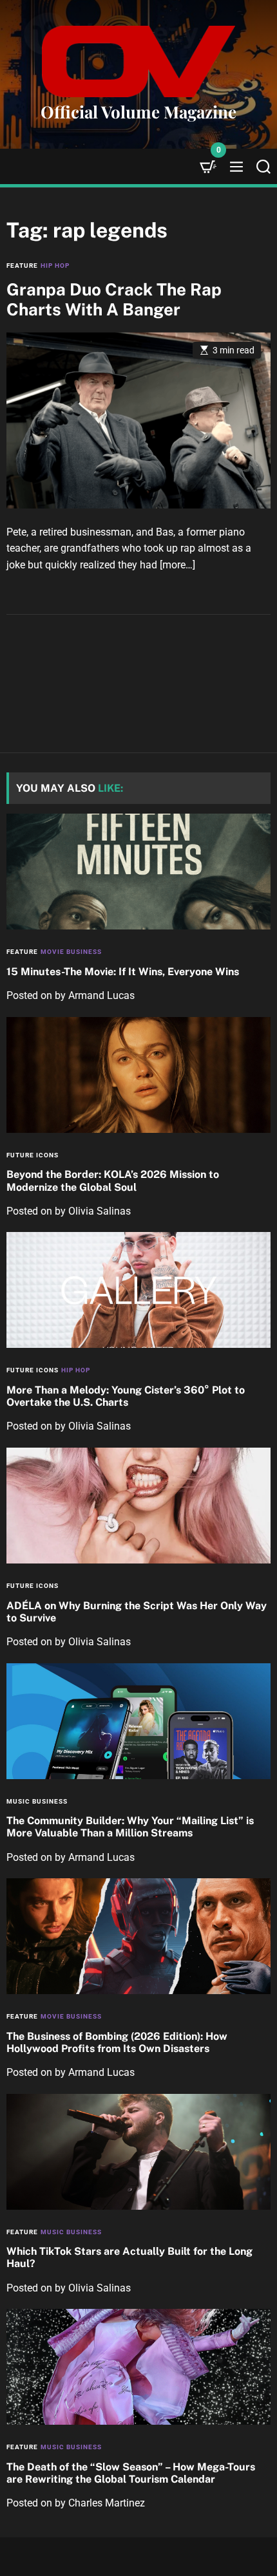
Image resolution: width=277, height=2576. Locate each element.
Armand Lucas (101, 995)
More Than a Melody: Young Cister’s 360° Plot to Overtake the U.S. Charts (126, 1396)
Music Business (37, 1801)
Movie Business (71, 952)
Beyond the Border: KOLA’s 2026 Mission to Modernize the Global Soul (113, 1181)
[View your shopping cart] (208, 166)
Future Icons (33, 1155)
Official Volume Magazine (138, 112)
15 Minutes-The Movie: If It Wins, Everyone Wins (123, 972)
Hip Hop (55, 266)
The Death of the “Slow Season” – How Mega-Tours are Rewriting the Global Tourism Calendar (131, 2473)
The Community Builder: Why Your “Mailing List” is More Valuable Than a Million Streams (130, 1827)
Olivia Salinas (100, 1211)
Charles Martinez (107, 2503)
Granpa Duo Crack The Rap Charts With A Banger (114, 299)
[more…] (177, 565)
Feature (22, 266)
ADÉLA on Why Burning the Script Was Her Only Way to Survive (137, 1612)
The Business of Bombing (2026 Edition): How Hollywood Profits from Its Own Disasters (117, 2042)
